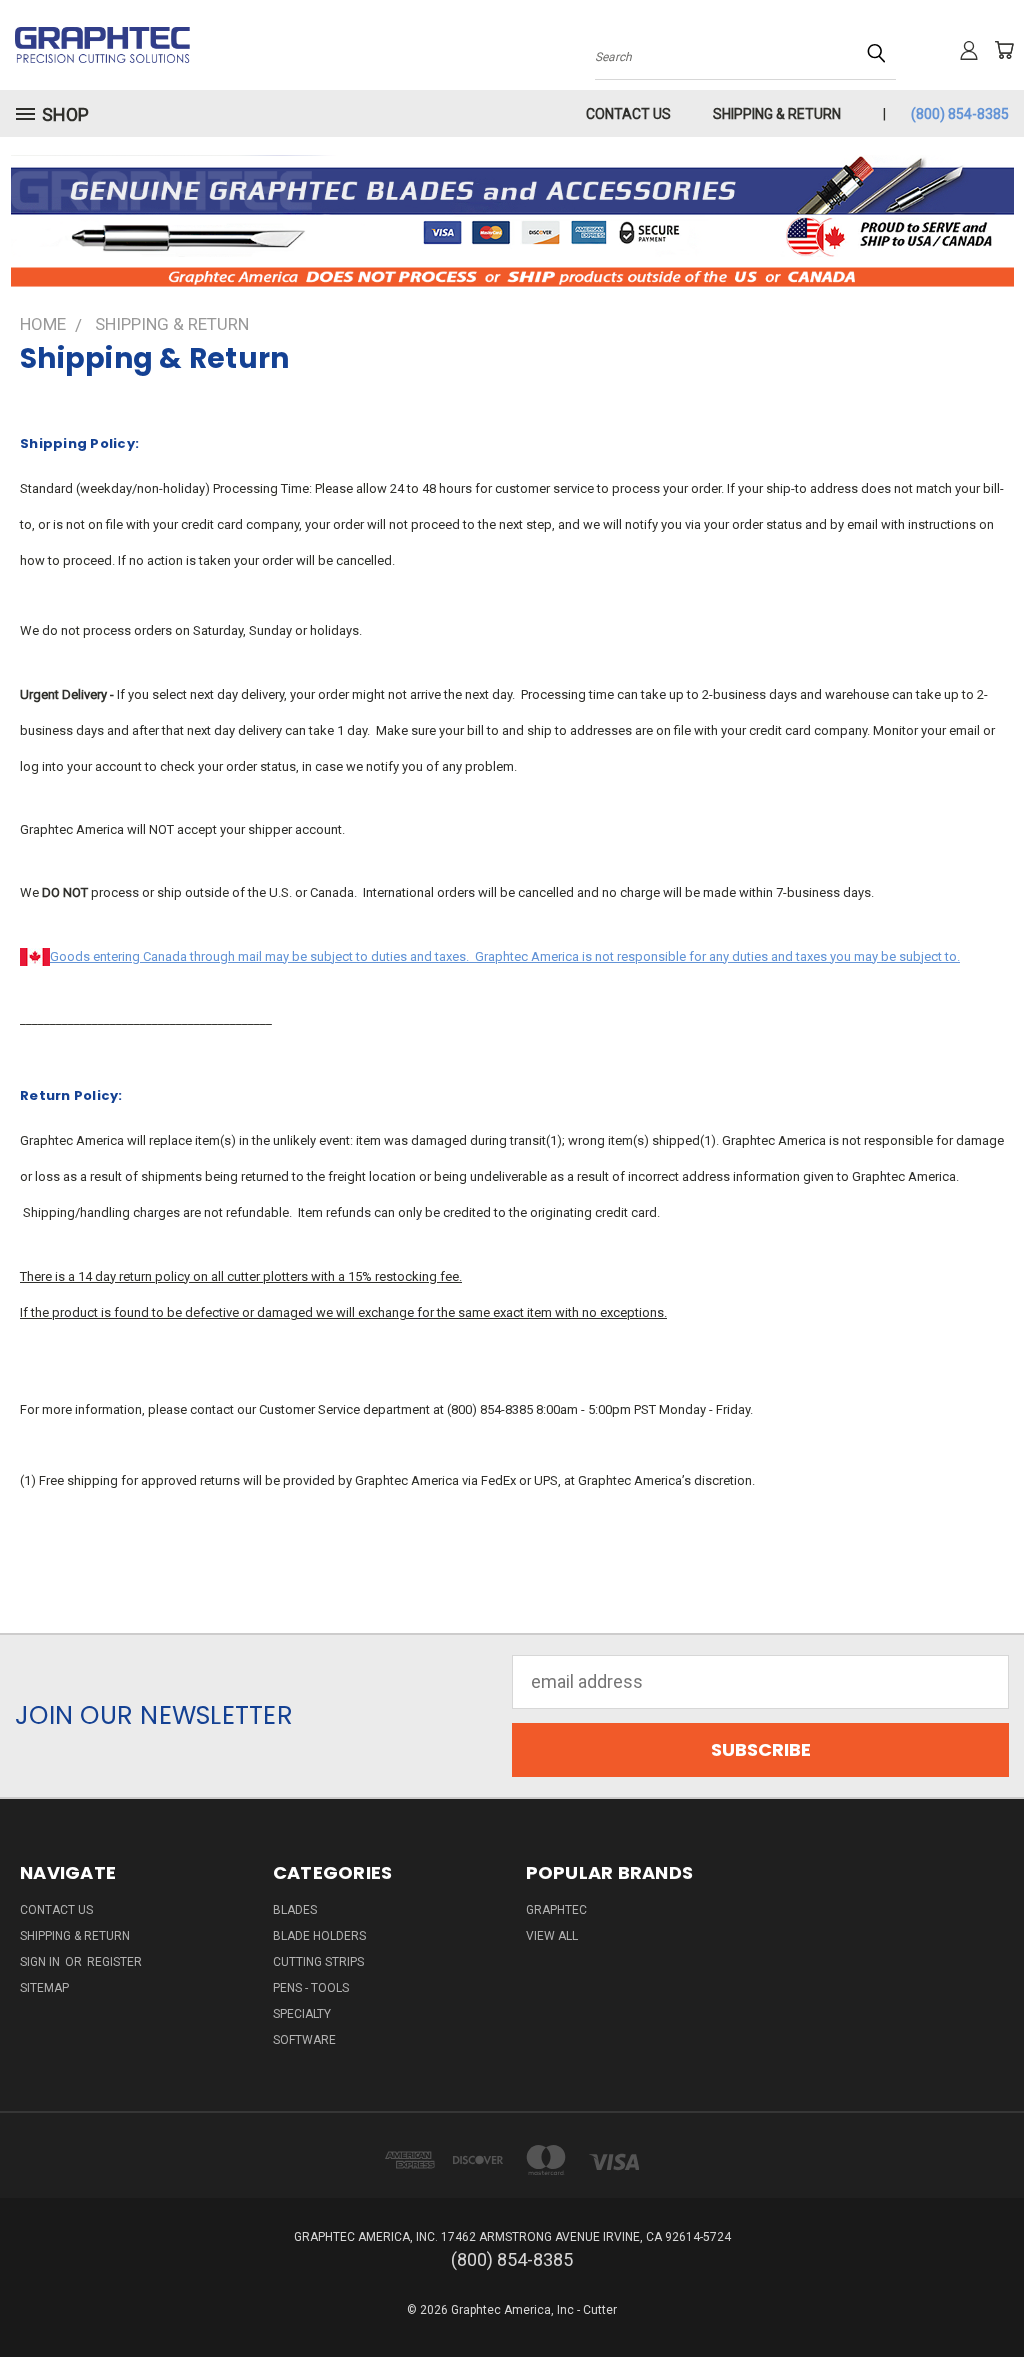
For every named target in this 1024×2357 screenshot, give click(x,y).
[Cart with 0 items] (1004, 50)
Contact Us (628, 114)
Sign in (41, 1962)
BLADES (295, 1910)
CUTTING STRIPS (318, 1962)
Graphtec (556, 1910)
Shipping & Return (777, 114)
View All (552, 1936)
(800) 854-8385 (960, 114)
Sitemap (44, 1988)
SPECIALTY (302, 2014)
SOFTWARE (304, 2040)
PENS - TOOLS (311, 1988)
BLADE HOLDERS (319, 1936)
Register (114, 1962)
